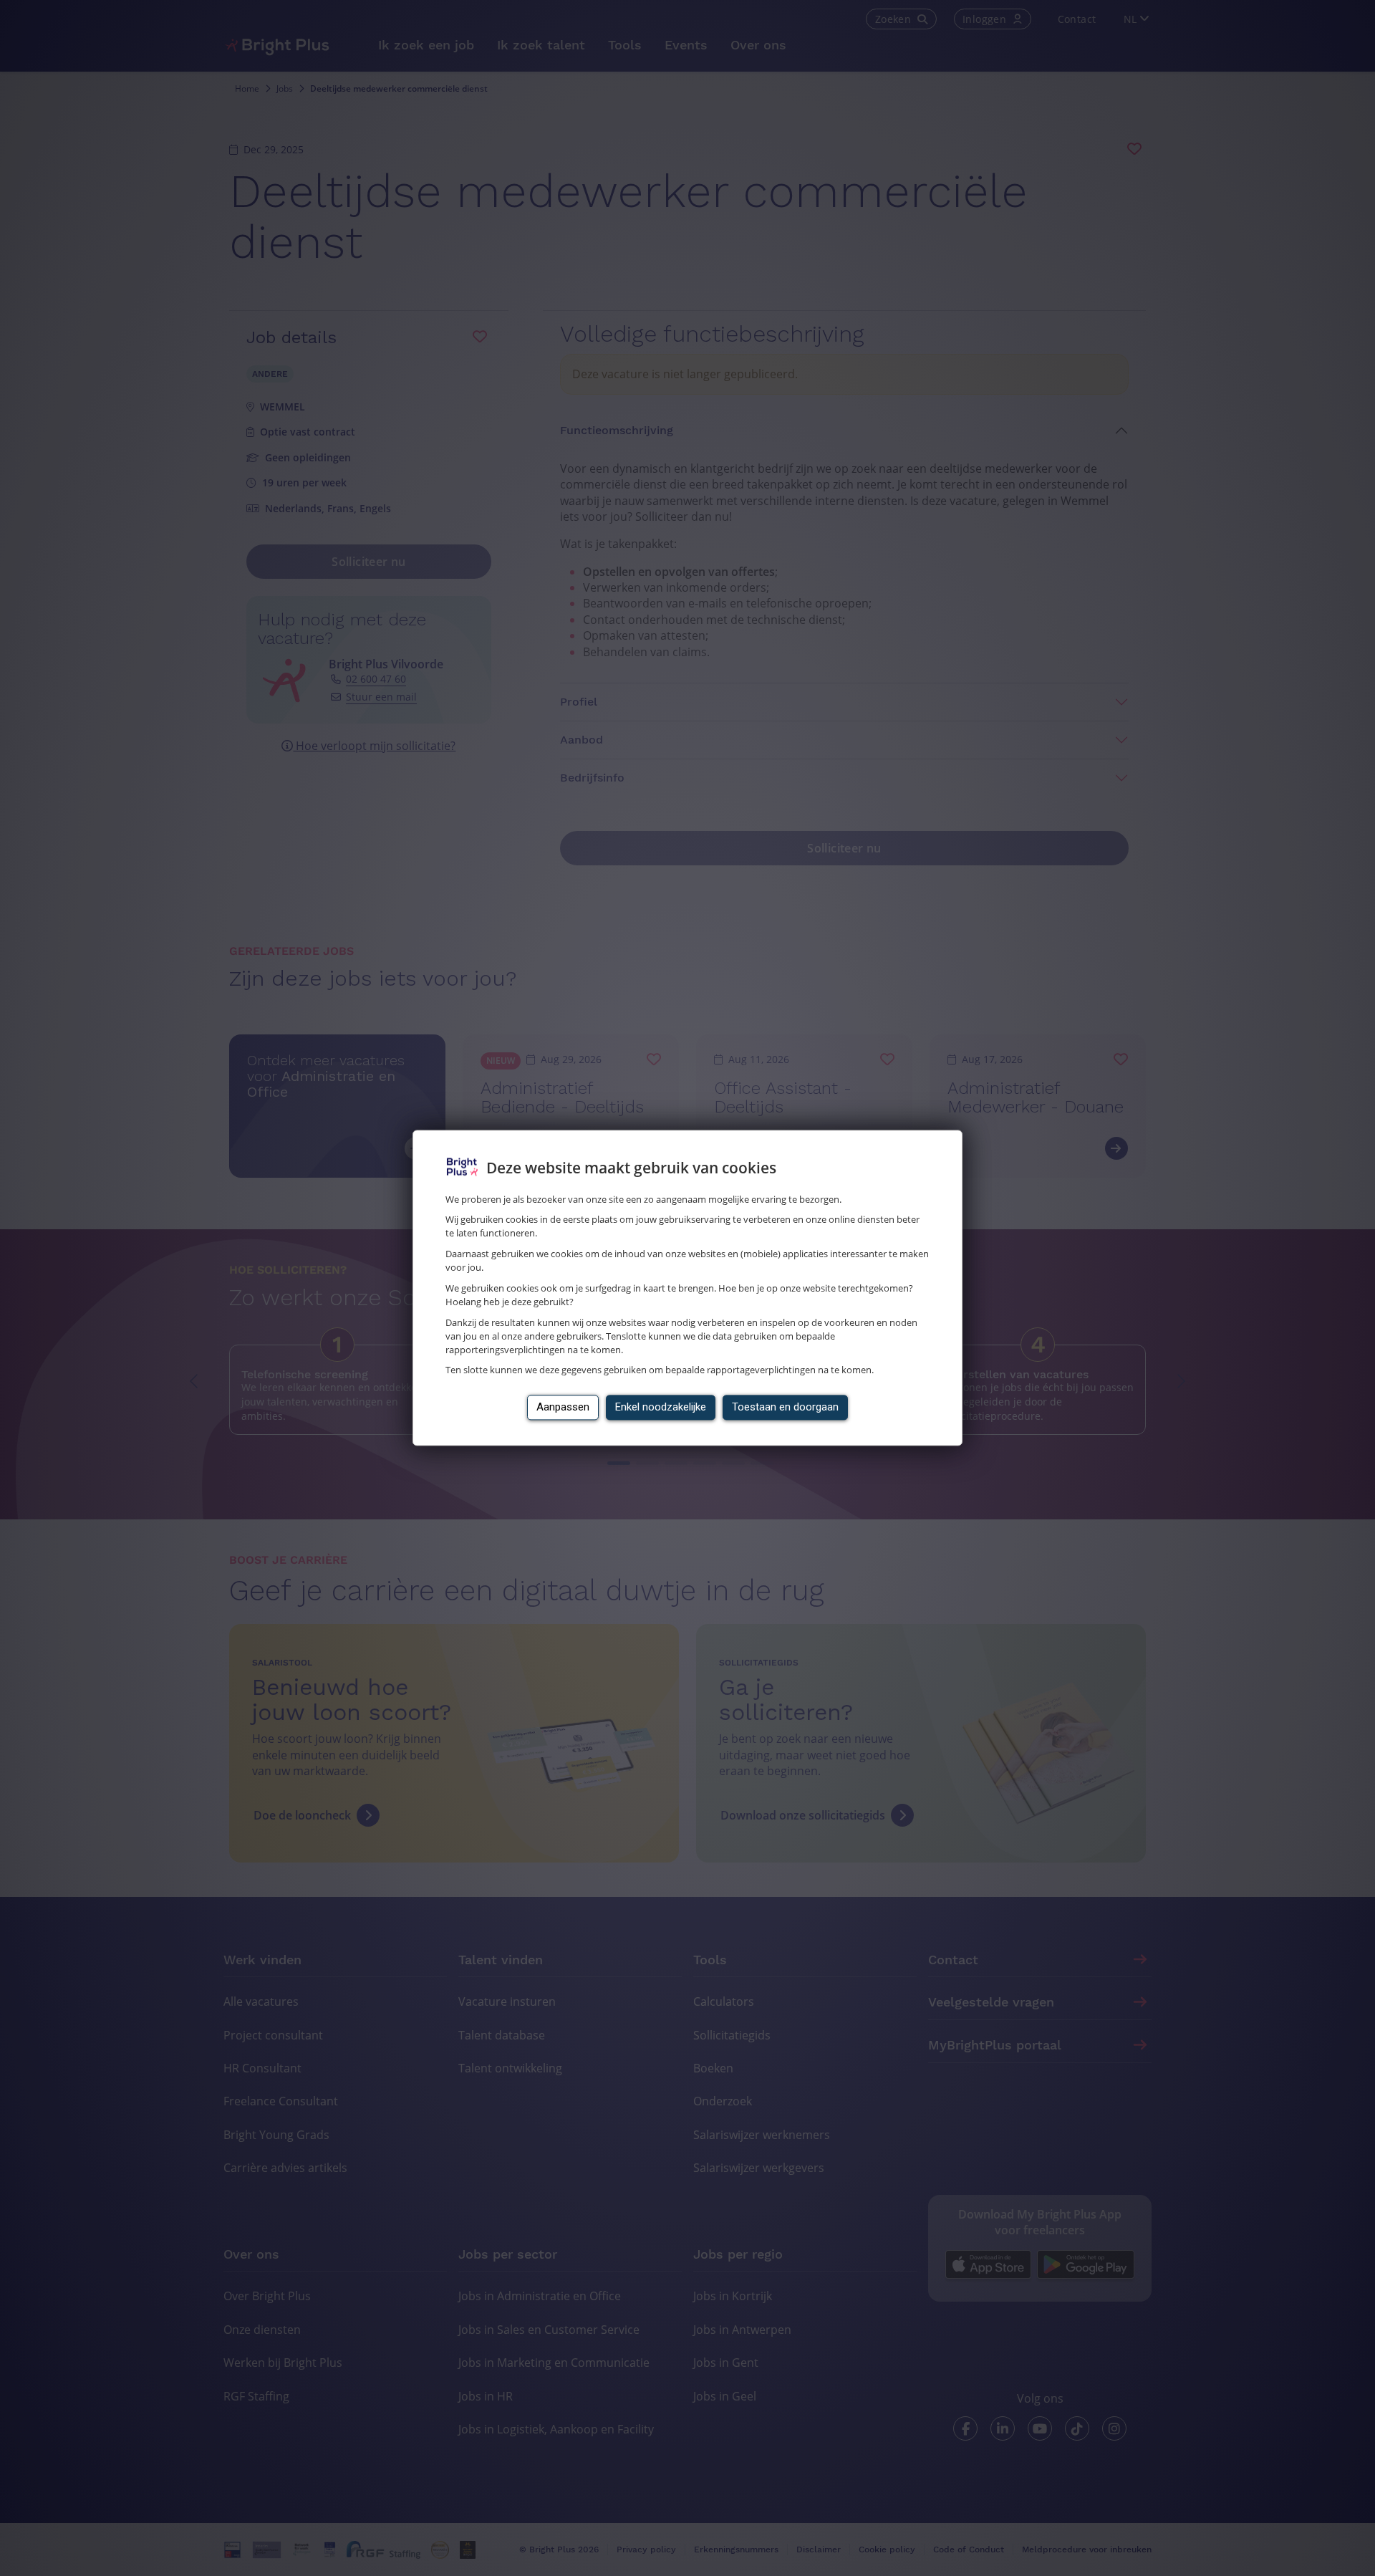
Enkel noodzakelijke (661, 1408)
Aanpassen (563, 1408)
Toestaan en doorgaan (785, 1408)
